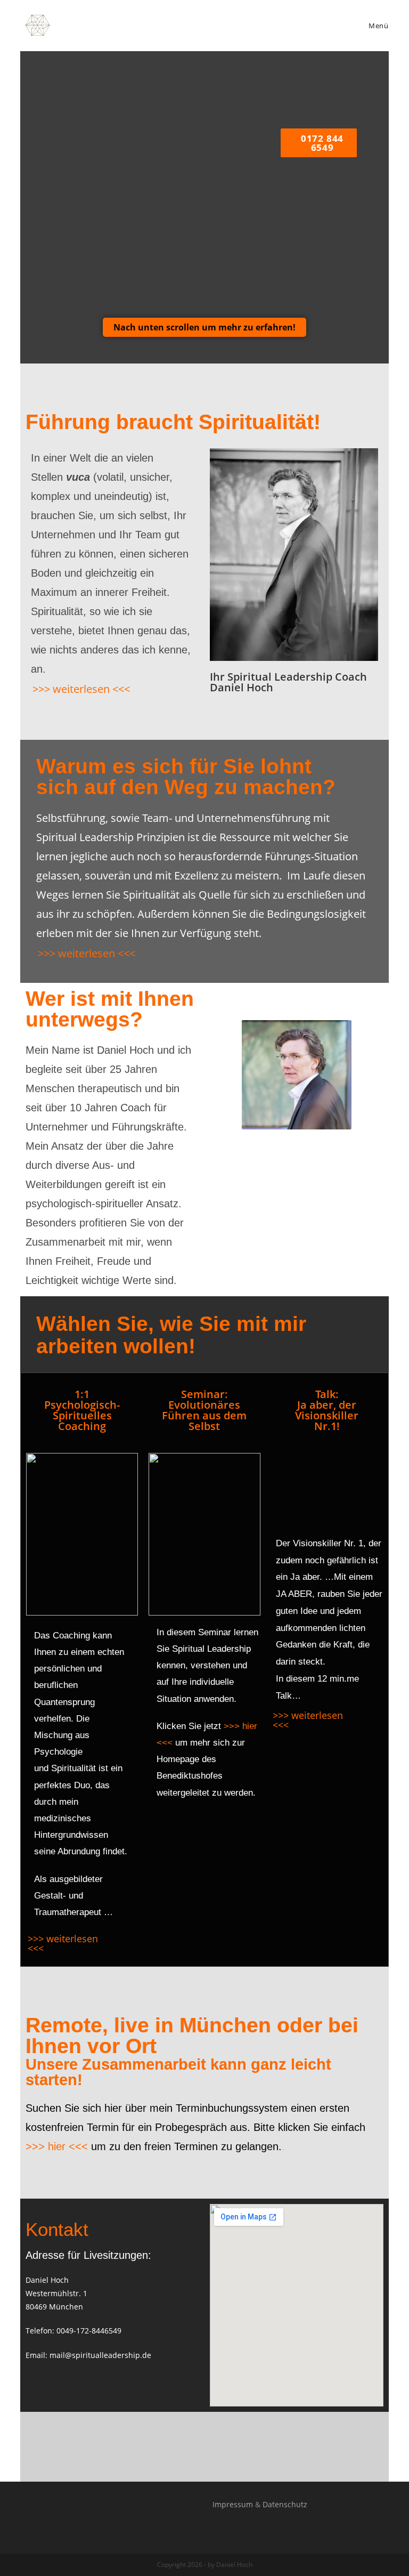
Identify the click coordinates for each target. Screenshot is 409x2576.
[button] (204, 327)
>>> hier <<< (57, 2146)
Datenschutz (285, 2504)
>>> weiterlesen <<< (81, 689)
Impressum (233, 2504)
